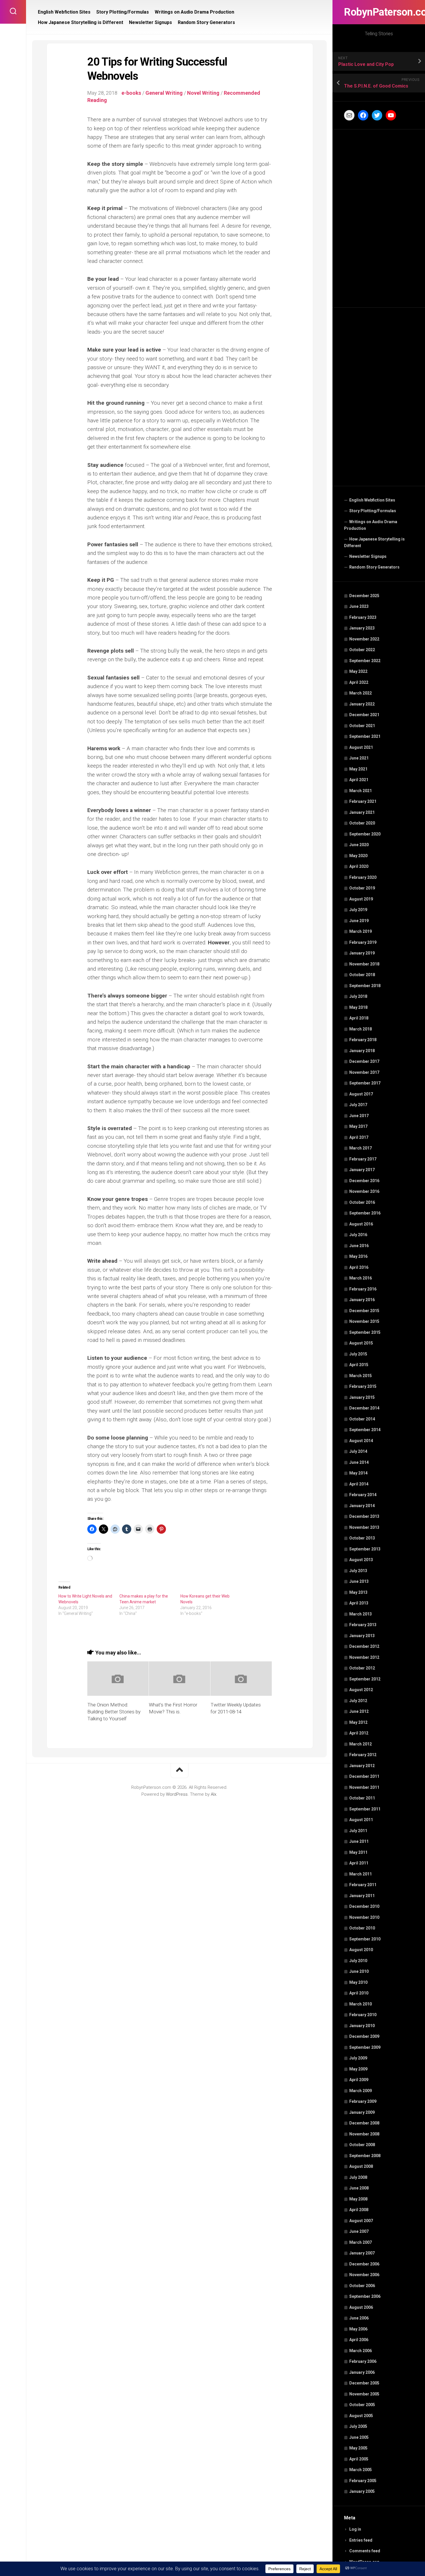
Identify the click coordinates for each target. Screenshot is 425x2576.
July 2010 (358, 1961)
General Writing (164, 93)
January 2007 (362, 2253)
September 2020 (365, 834)
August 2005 (361, 2416)
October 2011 (362, 1798)
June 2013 (359, 1581)
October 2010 (362, 1928)
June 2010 (359, 1971)
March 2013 (361, 1614)
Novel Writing (203, 93)
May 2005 (358, 2448)
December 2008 (364, 2123)
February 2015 (363, 1386)
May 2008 (358, 2199)
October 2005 (362, 2405)
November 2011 (364, 1787)
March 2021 (361, 791)
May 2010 (358, 1982)
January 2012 (362, 1766)
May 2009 (358, 2069)
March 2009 (361, 2091)
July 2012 (358, 1701)
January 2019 (362, 953)
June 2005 (359, 2437)
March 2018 (361, 1029)
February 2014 (363, 1495)
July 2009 (358, 2058)
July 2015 (358, 1354)
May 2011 (358, 1852)
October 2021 (362, 726)
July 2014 (358, 1451)
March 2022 (361, 693)
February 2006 (363, 2361)
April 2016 (359, 1267)
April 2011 (359, 1863)
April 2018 (359, 1018)
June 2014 (359, 1462)
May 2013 (358, 1592)
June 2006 (359, 2318)
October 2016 (362, 1202)
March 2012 (361, 1744)
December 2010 (364, 1906)
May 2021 (358, 769)
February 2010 (363, 2015)
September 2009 (365, 2047)
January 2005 (362, 2491)
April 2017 (359, 1137)
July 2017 (358, 1105)
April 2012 (359, 1733)
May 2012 (358, 1722)
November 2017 (364, 1072)
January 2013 (362, 1636)
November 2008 (364, 2134)
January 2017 (362, 1170)
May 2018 (358, 1007)
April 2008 (359, 2210)
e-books (131, 93)
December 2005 (364, 2383)
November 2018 (364, 964)
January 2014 (362, 1506)
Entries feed (361, 2540)
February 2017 (363, 1159)
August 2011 (361, 1820)
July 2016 (358, 1235)
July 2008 (358, 2177)
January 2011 (362, 1896)
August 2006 (361, 2307)
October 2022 (362, 650)
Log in (355, 2529)
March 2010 (361, 2004)
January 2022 (362, 704)
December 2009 (364, 2036)
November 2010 (364, 1917)
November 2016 (364, 1191)
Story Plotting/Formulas (373, 511)
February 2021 (363, 801)
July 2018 (358, 996)
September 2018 (365, 986)
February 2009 (363, 2101)
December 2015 (364, 1311)
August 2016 (361, 1224)
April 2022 (359, 682)
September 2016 (365, 1213)
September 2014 (365, 1430)
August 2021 (361, 747)
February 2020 (363, 877)
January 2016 (362, 1300)
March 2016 (361, 1278)
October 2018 (362, 975)
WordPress (177, 1794)
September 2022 (365, 661)
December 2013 (364, 1516)
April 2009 (359, 2080)
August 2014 (361, 1441)
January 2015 (362, 1397)
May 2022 (358, 671)
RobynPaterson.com (379, 12)
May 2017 (358, 1126)
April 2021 (359, 780)
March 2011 (361, 1874)
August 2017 (361, 1094)
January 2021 (362, 812)
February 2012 (363, 1755)
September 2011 (365, 1809)
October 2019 (362, 888)
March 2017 (361, 1148)
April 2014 (359, 1484)
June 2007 (359, 2231)
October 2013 (362, 1538)
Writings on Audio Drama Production (371, 525)
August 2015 (361, 1343)
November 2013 (364, 1527)
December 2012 (364, 1646)
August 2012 (361, 1690)
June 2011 (359, 1841)
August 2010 (361, 1950)
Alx (214, 1794)
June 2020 (359, 845)
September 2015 (365, 1332)
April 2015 (359, 1365)
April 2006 (359, 2340)
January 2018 (362, 1051)
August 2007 (361, 2221)
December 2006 (364, 2264)
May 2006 (358, 2329)
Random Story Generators (374, 567)
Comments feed (365, 2551)
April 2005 (359, 2459)
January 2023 (362, 628)
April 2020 (359, 866)
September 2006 (365, 2296)
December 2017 (364, 1061)
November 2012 (364, 1657)
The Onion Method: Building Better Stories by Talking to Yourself (114, 1712)
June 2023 (359, 606)
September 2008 (365, 2156)
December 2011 (364, 1776)
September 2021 (365, 736)
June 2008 (359, 2188)
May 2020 (358, 856)
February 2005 (363, 2481)
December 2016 (364, 1181)
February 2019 (363, 942)
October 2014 (362, 1419)
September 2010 (365, 1939)
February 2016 (363, 1289)
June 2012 (359, 1711)
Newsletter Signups (368, 556)
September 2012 (365, 1679)
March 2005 (361, 2470)
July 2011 (358, 1831)
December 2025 (364, 596)
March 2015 (361, 1376)
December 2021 (364, 715)
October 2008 (362, 2145)
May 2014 (358, 1473)
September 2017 (365, 1083)
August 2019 (361, 899)
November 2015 (364, 1321)
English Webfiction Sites (372, 500)
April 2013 (359, 1603)
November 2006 (364, 2275)
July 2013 (358, 1571)
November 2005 (364, 2394)
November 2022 (364, 639)
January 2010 (362, 2026)
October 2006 (362, 2286)
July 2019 (358, 910)
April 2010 (359, 1993)
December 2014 (364, 1408)
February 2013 (363, 1625)
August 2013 (361, 1560)
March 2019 (361, 931)
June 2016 (359, 1246)
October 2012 (362, 1668)
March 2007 (361, 2242)
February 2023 (363, 617)
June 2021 (359, 758)
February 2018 (363, 1040)
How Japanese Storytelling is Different (374, 543)
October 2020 (362, 823)
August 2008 (361, 2166)
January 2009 (362, 2112)
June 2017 (359, 1116)
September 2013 (365, 1549)
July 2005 (358, 2426)
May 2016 (358, 1256)
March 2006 (361, 2351)
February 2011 (363, 1885)
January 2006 (362, 2372)
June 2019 (359, 921)
